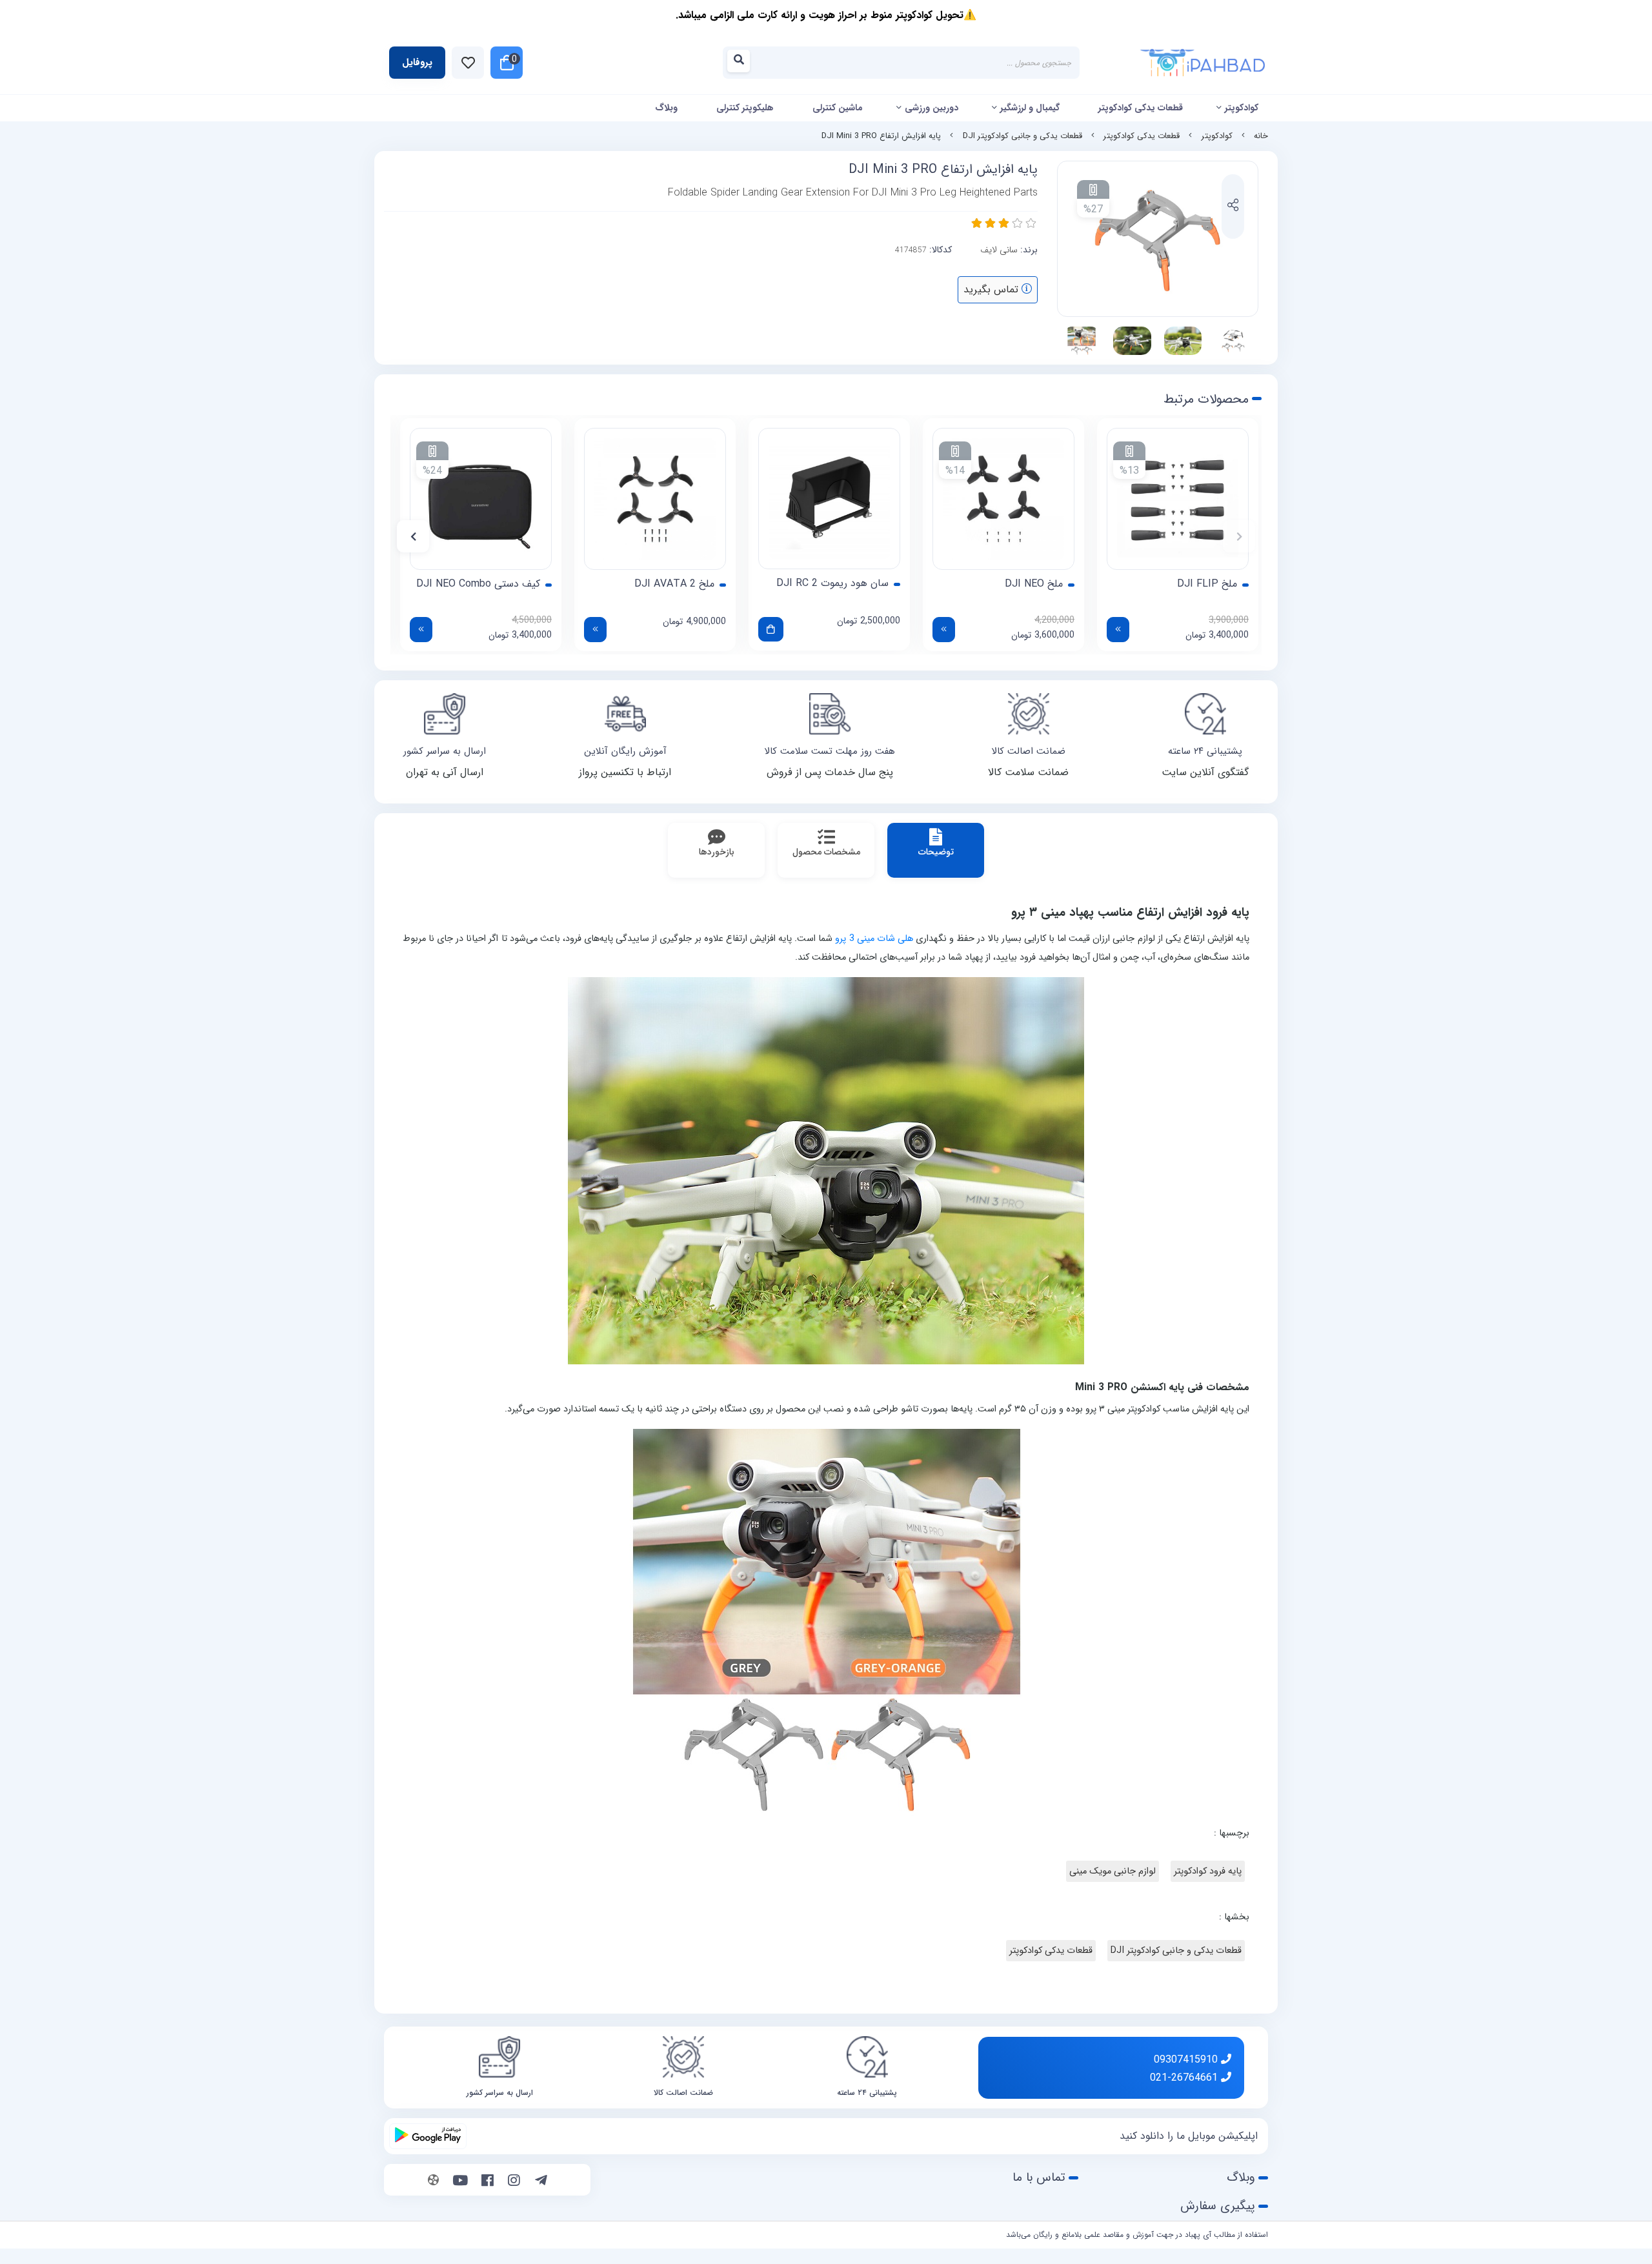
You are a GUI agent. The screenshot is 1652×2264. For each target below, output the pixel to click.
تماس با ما (1039, 2178)
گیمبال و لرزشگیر (1030, 108)
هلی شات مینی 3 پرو (874, 939)
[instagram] (514, 2181)
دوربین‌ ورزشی (932, 108)
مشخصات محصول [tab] (826, 852)
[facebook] (488, 2181)
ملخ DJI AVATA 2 (674, 584)
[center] (742, 63)
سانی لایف (999, 250)
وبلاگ (666, 108)
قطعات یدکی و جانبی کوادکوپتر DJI (1022, 136)
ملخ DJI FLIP (1207, 584)
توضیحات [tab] (936, 852)
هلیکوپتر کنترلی (745, 108)
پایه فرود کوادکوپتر (1208, 1871)
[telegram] (541, 2181)
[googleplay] (428, 2136)
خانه (1261, 136)
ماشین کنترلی (838, 108)
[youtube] (460, 2181)
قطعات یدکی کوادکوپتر (1141, 108)
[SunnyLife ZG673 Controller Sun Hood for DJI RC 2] (829, 499)
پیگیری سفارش (1218, 2206)
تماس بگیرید (992, 289)
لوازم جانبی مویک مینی (1113, 1871)
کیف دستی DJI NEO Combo (478, 584)
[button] (1239, 536)
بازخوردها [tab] (717, 852)
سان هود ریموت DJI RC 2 (832, 583)
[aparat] (433, 2181)
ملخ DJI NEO (1034, 584)
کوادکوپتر (1242, 108)
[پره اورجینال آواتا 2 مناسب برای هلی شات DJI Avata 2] (655, 499)
